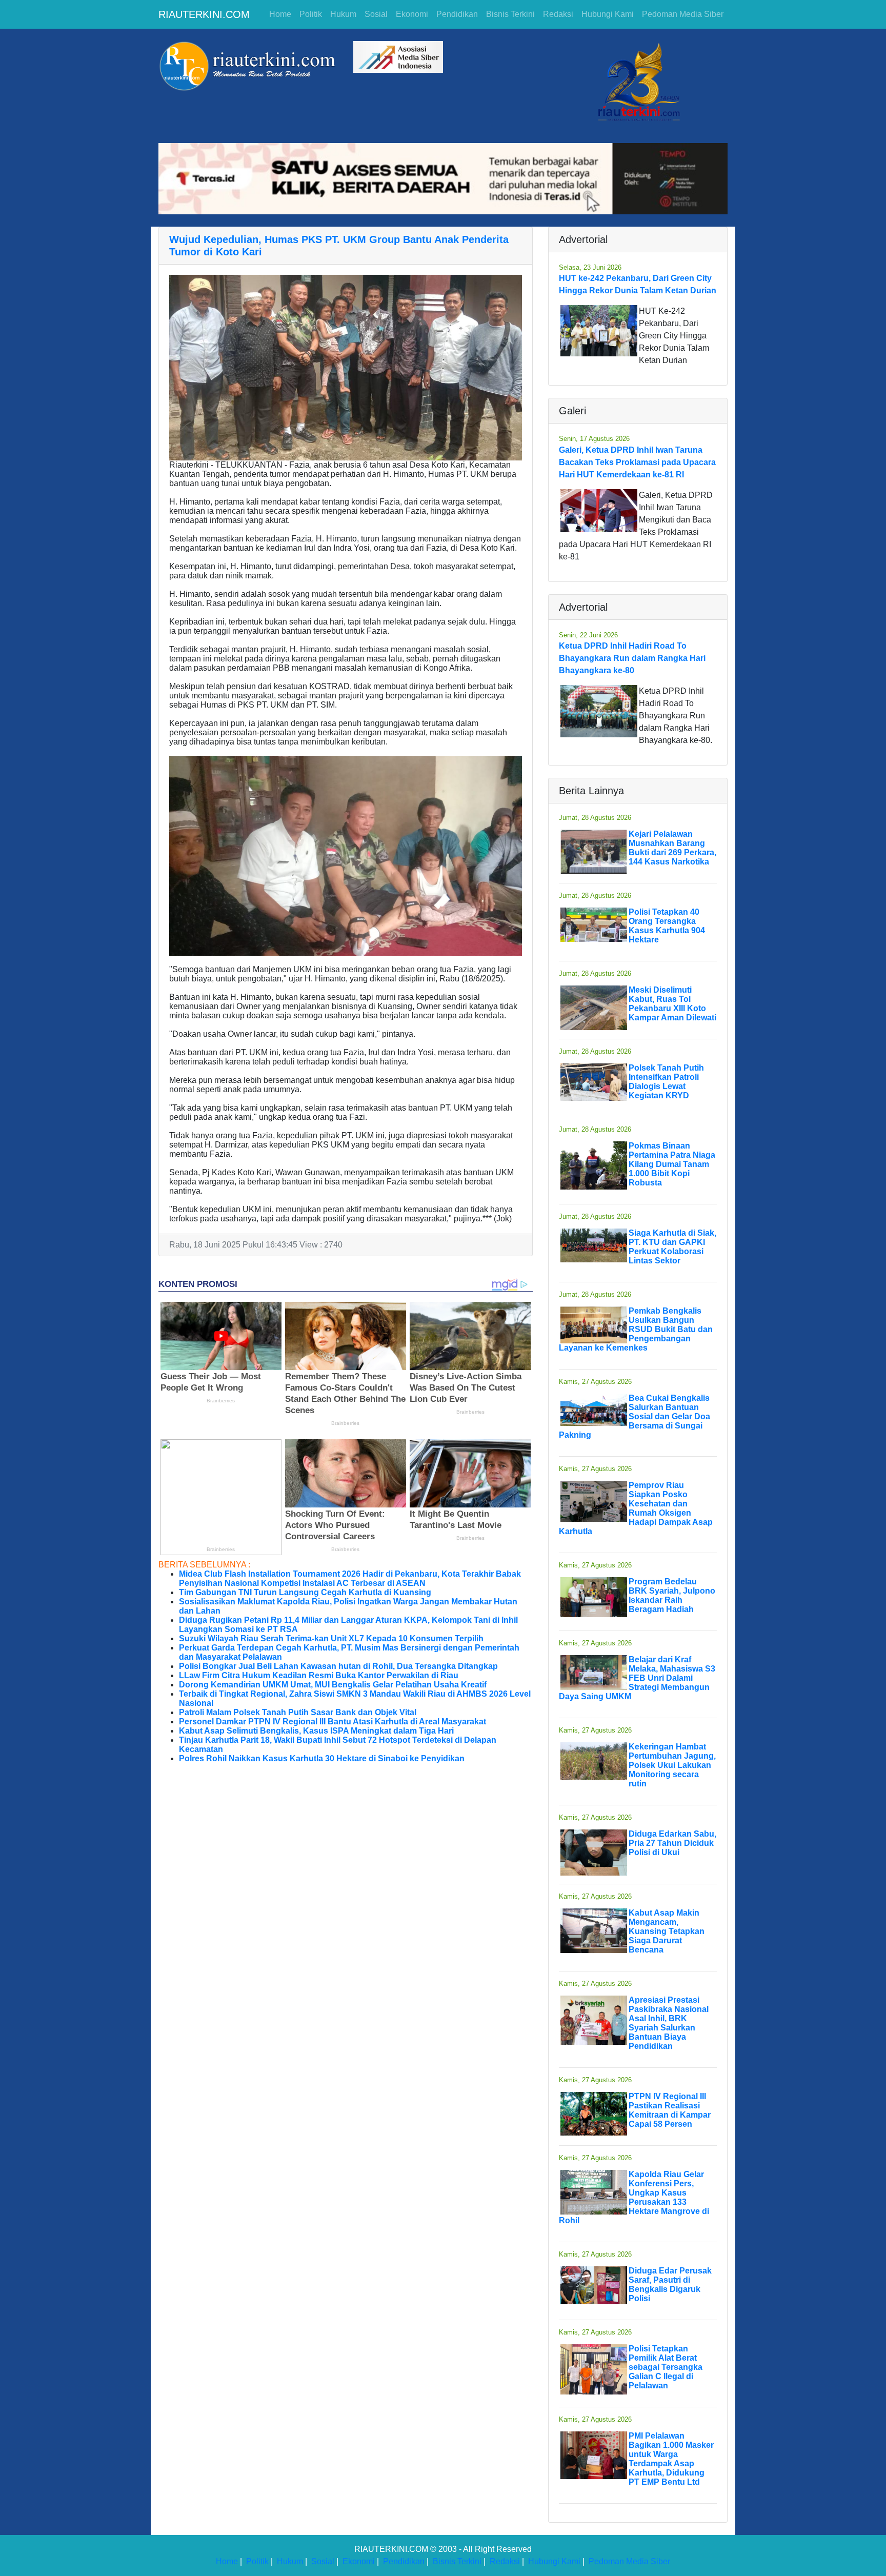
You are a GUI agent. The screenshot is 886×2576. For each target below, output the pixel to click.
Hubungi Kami (608, 14)
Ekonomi (412, 14)
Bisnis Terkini (510, 14)
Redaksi (558, 14)
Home (280, 14)
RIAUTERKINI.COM (204, 14)
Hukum (343, 14)
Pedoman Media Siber (683, 14)
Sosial (376, 14)
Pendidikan (457, 14)
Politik (311, 14)
